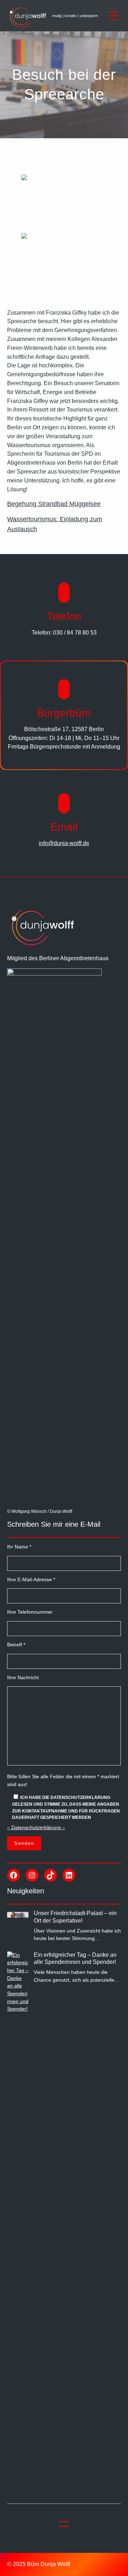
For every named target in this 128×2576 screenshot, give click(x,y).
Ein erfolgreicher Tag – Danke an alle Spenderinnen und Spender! (75, 1959)
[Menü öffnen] (113, 16)
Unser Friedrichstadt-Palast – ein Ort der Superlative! (75, 1917)
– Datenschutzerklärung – (36, 1827)
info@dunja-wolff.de (64, 843)
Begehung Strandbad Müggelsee (54, 504)
